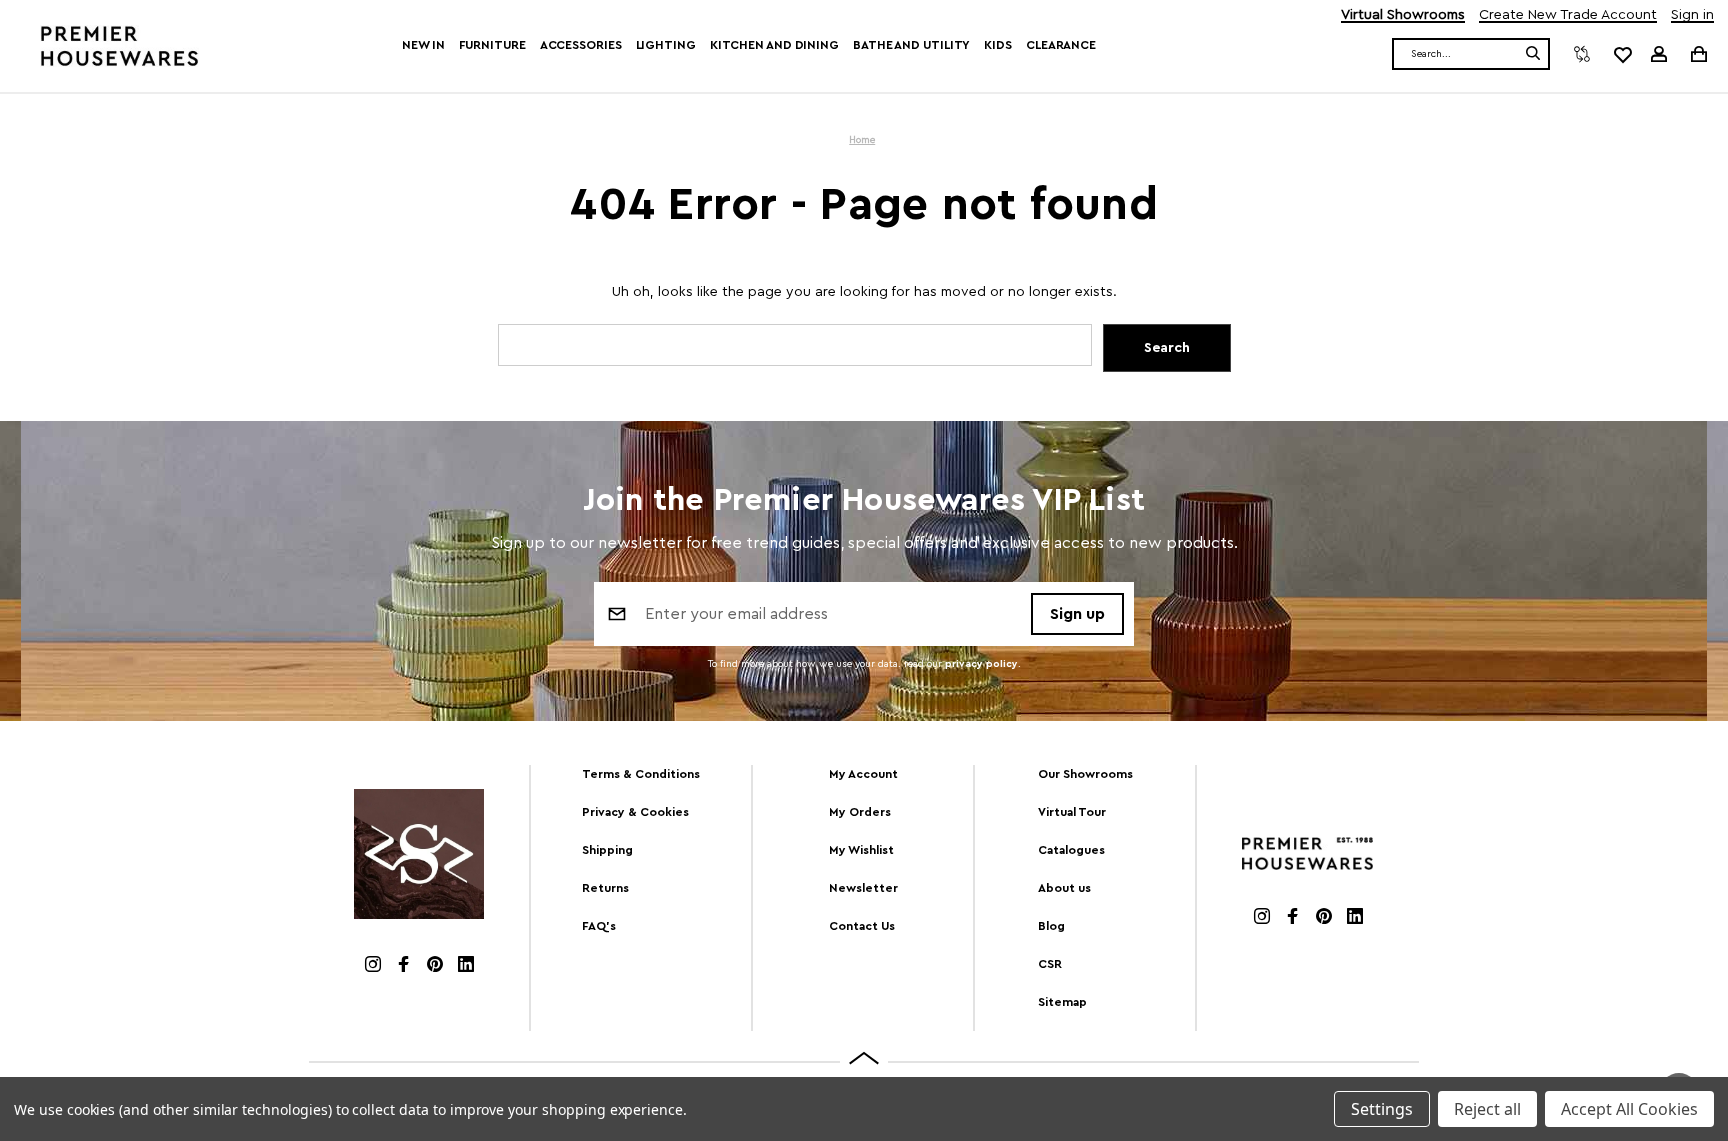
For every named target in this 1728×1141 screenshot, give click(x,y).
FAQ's (599, 926)
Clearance (1061, 45)
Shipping (607, 850)
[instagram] (373, 966)
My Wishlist (861, 850)
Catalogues (1071, 850)
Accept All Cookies (1629, 1109)
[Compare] (1582, 54)
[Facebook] (404, 966)
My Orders (860, 812)
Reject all (1487, 1109)
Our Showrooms (1085, 774)
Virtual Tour (1072, 812)
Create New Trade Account (1568, 15)
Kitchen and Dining (774, 45)
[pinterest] (435, 966)
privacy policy (981, 664)
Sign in (1692, 15)
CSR (1050, 964)
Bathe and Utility (911, 45)
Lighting (666, 45)
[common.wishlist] (1622, 54)
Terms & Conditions (641, 774)
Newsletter (863, 888)
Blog (1051, 926)
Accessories (581, 45)
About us (1064, 888)
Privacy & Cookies (635, 812)
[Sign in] (1659, 54)
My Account (863, 774)
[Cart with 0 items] (1697, 53)
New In (423, 45)
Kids (998, 45)
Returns (605, 888)
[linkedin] (466, 966)
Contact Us (862, 926)
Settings (1382, 1109)
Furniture (492, 45)
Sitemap (1062, 1002)
